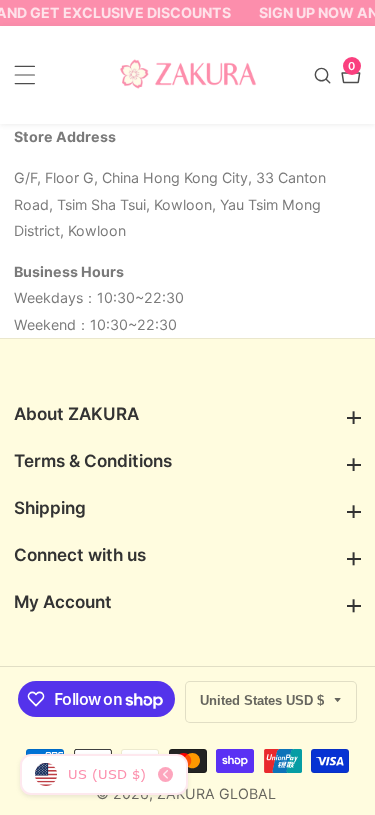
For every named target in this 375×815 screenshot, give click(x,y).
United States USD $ (264, 700)
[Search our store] (325, 75)
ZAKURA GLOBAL (216, 794)
